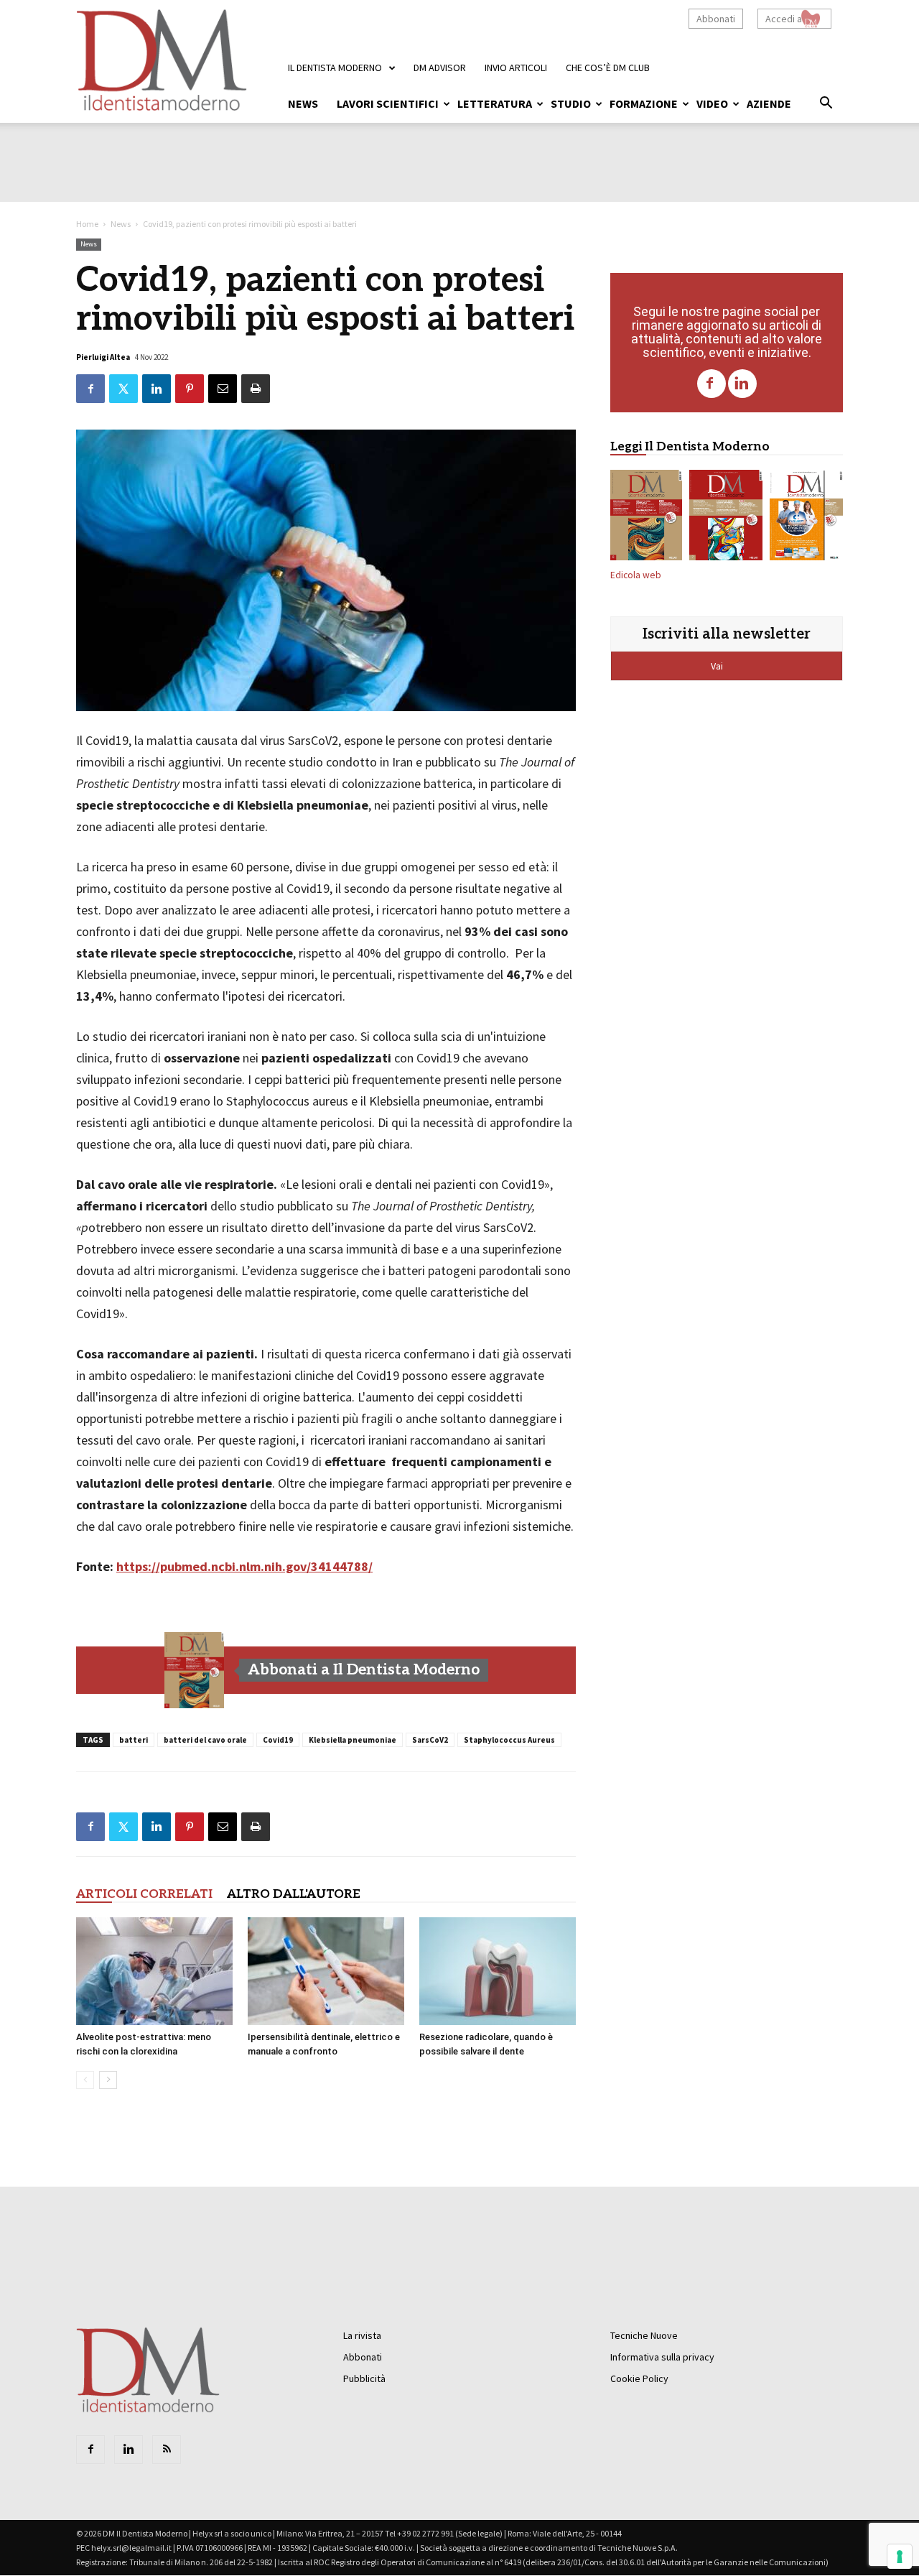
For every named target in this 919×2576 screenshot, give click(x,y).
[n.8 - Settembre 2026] (195, 1670)
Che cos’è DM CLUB (608, 68)
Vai (718, 666)
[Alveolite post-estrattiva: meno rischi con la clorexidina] (154, 1971)
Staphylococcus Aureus (509, 1740)
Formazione (644, 103)
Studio (571, 103)
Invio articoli (516, 68)
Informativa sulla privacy (662, 2357)
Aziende (769, 103)
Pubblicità (364, 2378)
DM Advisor (440, 68)
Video (712, 103)
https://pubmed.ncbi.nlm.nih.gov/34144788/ (244, 1566)
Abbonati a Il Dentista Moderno (364, 1670)
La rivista (362, 2335)
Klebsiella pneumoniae (353, 1740)
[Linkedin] (742, 384)
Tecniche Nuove (644, 2335)
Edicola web (636, 575)
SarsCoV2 (430, 1740)
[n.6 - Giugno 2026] (806, 518)
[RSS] (167, 2450)
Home (87, 224)
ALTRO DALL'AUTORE (294, 1894)
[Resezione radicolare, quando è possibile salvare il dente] (498, 1971)
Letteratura (495, 103)
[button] (826, 105)
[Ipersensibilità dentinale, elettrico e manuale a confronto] (326, 1971)
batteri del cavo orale (205, 1740)
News (303, 103)
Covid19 (278, 1740)
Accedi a (784, 19)
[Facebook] (712, 384)
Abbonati (716, 19)
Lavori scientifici (388, 103)
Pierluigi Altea (103, 357)
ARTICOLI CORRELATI (144, 1894)
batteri (134, 1740)
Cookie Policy (639, 2378)
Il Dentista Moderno (335, 68)
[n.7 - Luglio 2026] (726, 518)
